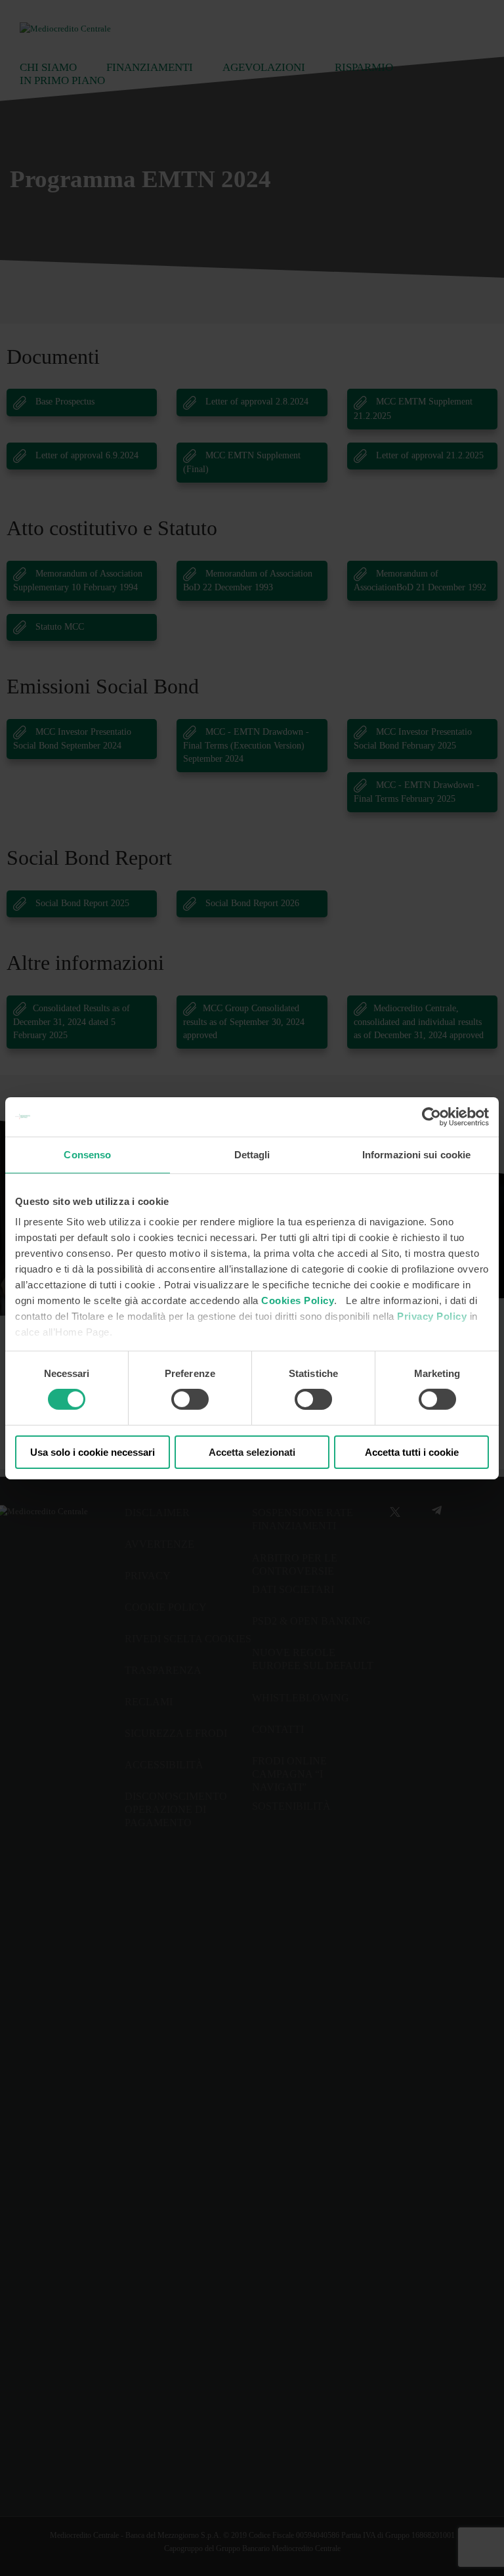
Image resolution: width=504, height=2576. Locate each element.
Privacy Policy (432, 1316)
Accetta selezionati (252, 1452)
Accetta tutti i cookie (412, 1452)
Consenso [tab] (87, 1154)
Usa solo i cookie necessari (93, 1452)
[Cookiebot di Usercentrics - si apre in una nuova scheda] (431, 1116)
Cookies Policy (298, 1300)
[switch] (190, 1399)
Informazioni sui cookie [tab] (416, 1154)
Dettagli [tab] (252, 1154)
